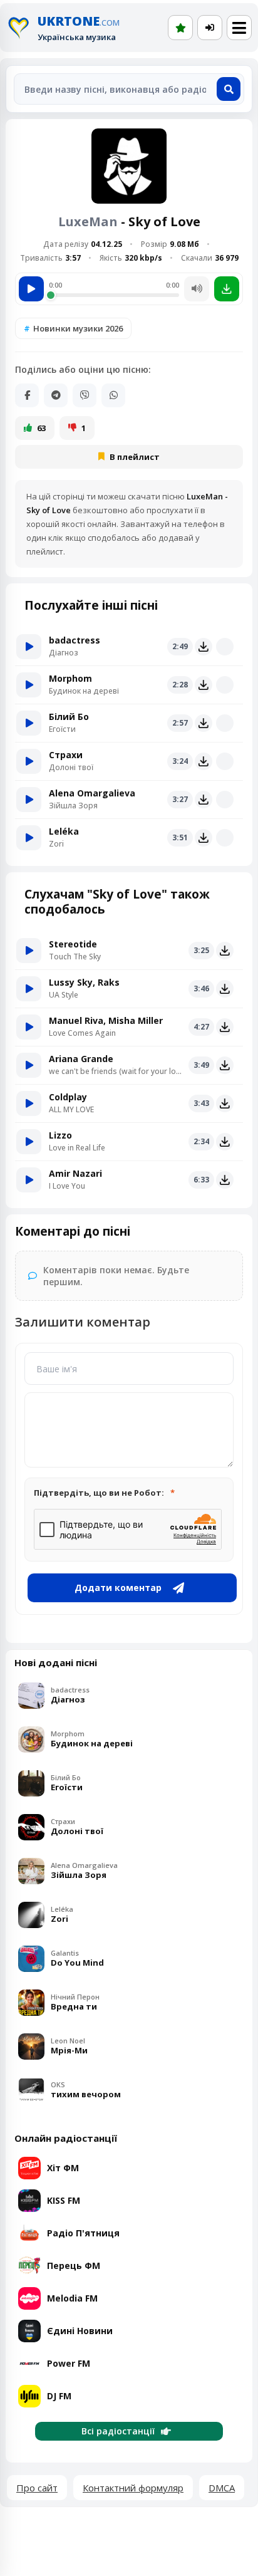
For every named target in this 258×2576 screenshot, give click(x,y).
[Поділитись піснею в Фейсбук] (27, 395)
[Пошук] (229, 89)
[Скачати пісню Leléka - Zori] (204, 838)
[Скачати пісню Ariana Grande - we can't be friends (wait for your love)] (225, 1065)
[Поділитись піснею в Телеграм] (56, 395)
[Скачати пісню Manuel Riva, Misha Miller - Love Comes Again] (225, 1027)
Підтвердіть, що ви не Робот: (99, 1493)
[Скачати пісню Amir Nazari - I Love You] (225, 1180)
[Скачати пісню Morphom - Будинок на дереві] (204, 685)
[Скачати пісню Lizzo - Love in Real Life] (225, 1142)
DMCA (222, 2488)
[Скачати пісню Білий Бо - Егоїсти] (204, 723)
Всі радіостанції (118, 2431)
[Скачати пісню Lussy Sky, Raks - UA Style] (225, 989)
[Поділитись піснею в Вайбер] (85, 395)
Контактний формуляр (133, 2488)
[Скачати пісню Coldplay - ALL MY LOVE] (225, 1103)
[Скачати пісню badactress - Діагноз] (204, 647)
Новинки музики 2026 (78, 328)
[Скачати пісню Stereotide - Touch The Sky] (225, 951)
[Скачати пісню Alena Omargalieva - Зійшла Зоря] (204, 800)
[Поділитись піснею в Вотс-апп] (113, 395)
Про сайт (37, 2488)
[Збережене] (180, 28)
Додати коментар (118, 1588)
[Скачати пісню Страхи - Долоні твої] (204, 761)
